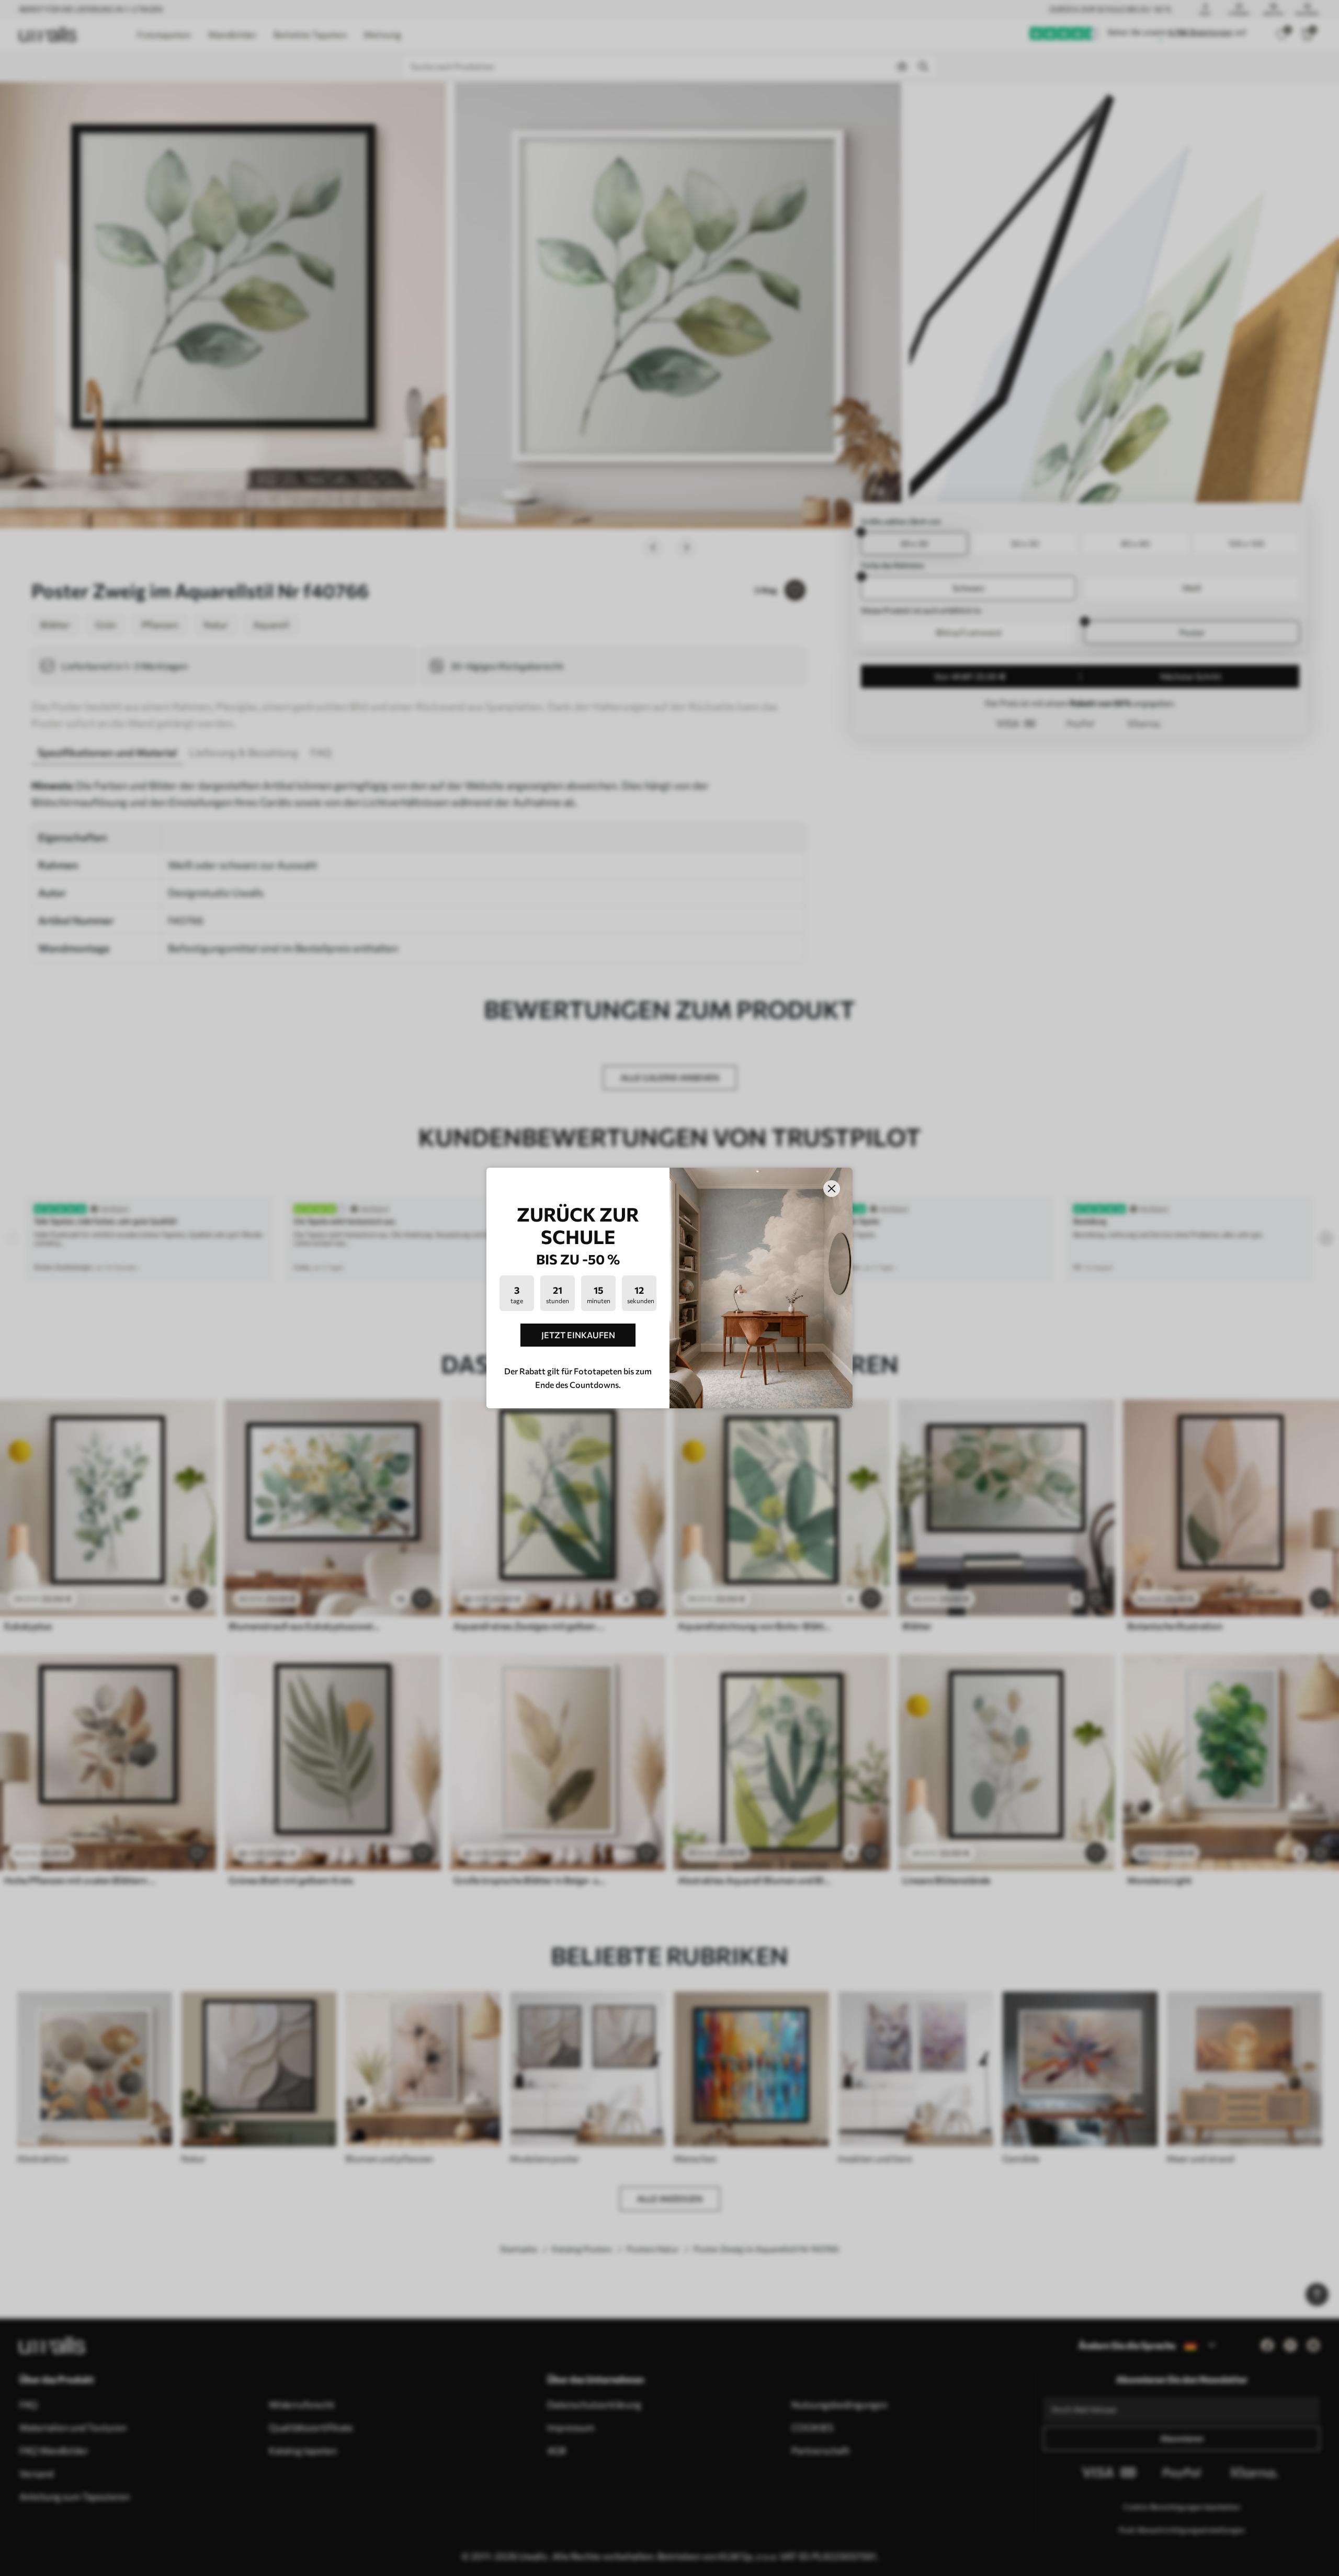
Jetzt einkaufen (578, 1335)
